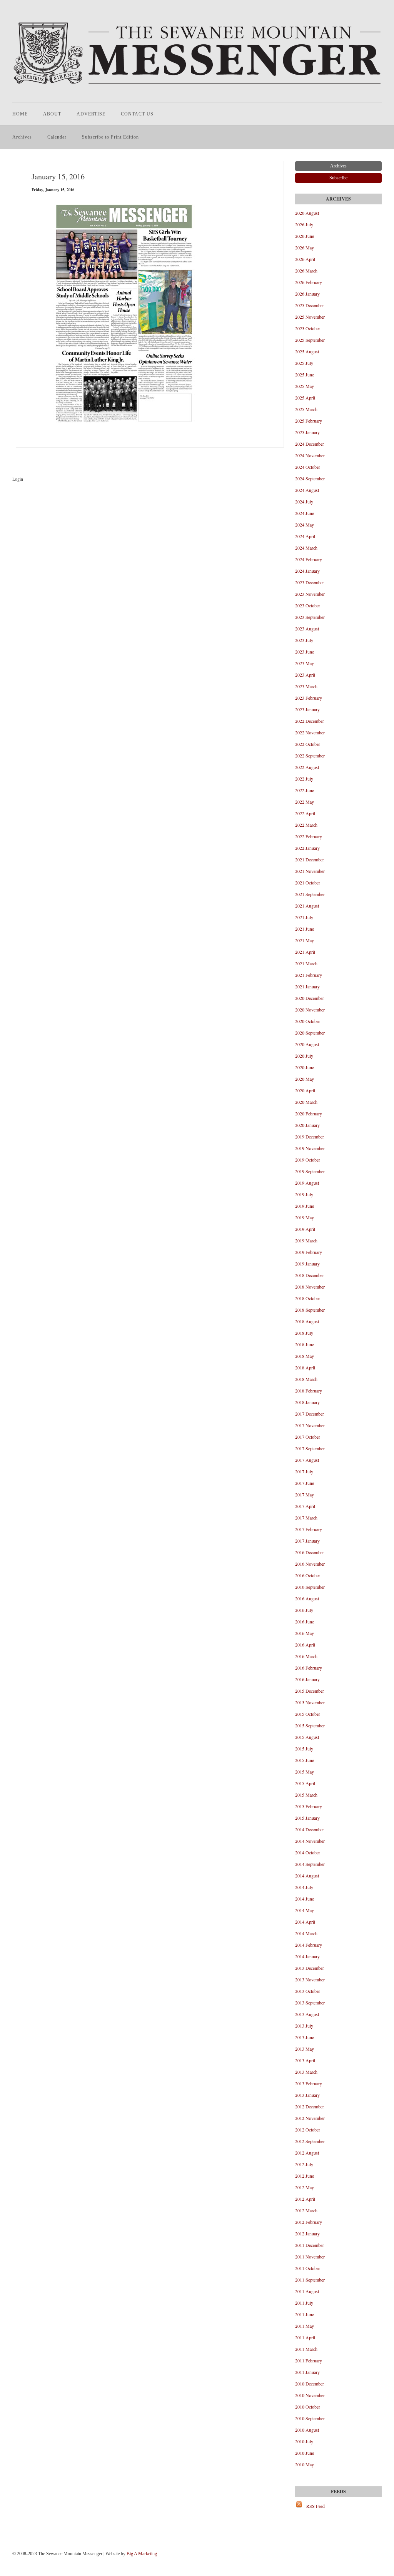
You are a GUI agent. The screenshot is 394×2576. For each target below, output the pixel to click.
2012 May (305, 2187)
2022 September (310, 756)
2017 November (310, 1425)
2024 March (306, 548)
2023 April (305, 675)
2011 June (305, 2314)
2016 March (306, 1656)
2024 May (305, 525)
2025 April (305, 398)
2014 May (305, 1910)
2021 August (307, 906)
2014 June (305, 1899)
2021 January (307, 986)
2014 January (307, 1956)
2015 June (305, 1760)
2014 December (310, 1829)
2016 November (310, 1564)
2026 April (305, 259)
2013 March (306, 2072)
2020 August (307, 1044)
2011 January (307, 2372)
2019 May (305, 1217)
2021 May (305, 940)
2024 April (305, 536)
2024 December (310, 444)
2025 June (305, 374)
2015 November (310, 1702)
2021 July (304, 917)
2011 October (308, 2268)
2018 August (307, 1321)
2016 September (310, 1587)
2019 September (310, 1171)
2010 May (305, 2464)
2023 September (310, 617)
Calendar (57, 137)
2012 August (307, 2153)
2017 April (305, 1506)
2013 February (309, 2083)
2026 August (307, 213)
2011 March (306, 2349)
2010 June (305, 2453)
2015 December (310, 1691)
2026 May (305, 247)
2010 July (304, 2441)
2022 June (305, 790)
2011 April (305, 2337)
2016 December (310, 1552)
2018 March (306, 1379)
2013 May (305, 2049)
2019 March (306, 1240)
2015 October (308, 1714)
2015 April (305, 1783)
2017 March (306, 1518)
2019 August (307, 1183)
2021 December (310, 859)
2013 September (310, 2003)
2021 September (310, 894)
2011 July (304, 2303)
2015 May (305, 1772)
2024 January (307, 571)
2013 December (310, 1968)
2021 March (306, 963)
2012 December (310, 2106)
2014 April (305, 1922)
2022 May (305, 802)
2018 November (310, 1287)
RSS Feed (316, 2506)
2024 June (305, 513)
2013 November (310, 1979)
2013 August (307, 2014)
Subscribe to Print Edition (110, 137)
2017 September (310, 1448)
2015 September (310, 1725)
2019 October (308, 1160)
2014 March (306, 1933)
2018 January (307, 1402)
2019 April (305, 1229)
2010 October (308, 2407)
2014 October (308, 1852)
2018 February (309, 1391)
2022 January (307, 848)
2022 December (310, 721)
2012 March (306, 2210)
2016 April (305, 1645)
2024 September (310, 478)
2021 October (308, 883)
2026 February (309, 282)
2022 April (305, 813)
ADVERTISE (91, 114)
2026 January (307, 294)
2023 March (306, 686)
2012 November (310, 2118)
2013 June (305, 2037)
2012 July (304, 2164)
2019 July (304, 1194)
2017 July (304, 1471)
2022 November (310, 732)
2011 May (305, 2326)
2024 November (310, 455)
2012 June (305, 2176)
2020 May (305, 1079)
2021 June (305, 929)
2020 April (305, 1090)
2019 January (307, 1264)
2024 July (304, 501)
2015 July (304, 1749)
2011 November (310, 2257)
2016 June (305, 1621)
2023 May (305, 663)
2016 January (307, 1679)
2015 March (306, 1795)
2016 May (305, 1633)
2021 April (305, 952)
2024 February (309, 559)
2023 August (307, 629)
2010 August (307, 2430)
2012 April (305, 2199)
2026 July (304, 224)
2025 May (305, 386)
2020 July (304, 1056)
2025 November (310, 317)
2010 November (310, 2395)
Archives (22, 137)
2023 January (307, 709)
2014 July (304, 1887)
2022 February (309, 836)
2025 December (310, 305)
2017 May (305, 1494)
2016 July (304, 1610)
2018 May (305, 1356)
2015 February (309, 1806)
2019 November (310, 1148)
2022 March (306, 825)
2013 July (304, 2026)
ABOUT (52, 114)
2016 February (309, 1668)
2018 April (305, 1367)
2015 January (307, 1818)
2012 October (308, 2130)
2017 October (308, 1437)
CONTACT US (137, 114)
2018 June (305, 1344)
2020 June (305, 1067)
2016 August (307, 1598)
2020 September (310, 1033)
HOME (20, 114)
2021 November (310, 871)
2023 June (305, 652)
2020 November (310, 1010)
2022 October (308, 744)
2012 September (310, 2141)
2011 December (310, 2245)
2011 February (309, 2360)
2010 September (310, 2418)
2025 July (304, 363)
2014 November (310, 1841)
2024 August (307, 490)
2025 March (306, 409)
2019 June (305, 1206)
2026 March (306, 271)
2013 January (307, 2095)
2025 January (307, 432)
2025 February (309, 421)
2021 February (309, 975)
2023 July (304, 640)
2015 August (307, 1737)
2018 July (304, 1333)
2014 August (307, 1876)
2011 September (310, 2280)
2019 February (309, 1252)
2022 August (307, 767)
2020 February (309, 1113)
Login (18, 479)
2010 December (310, 2384)
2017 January (307, 1541)
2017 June (305, 1483)
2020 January (307, 1125)
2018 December (310, 1275)
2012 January (307, 2233)
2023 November (310, 594)
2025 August (307, 351)
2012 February (309, 2222)
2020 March (306, 1102)
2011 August (307, 2291)
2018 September (310, 1310)
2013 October (308, 1991)
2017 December (310, 1414)
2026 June (305, 236)
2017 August (307, 1460)
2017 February (309, 1529)
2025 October (308, 328)
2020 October (308, 1021)
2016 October (308, 1575)
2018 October (308, 1298)
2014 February (309, 1945)
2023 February (309, 698)
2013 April (305, 2060)
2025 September (310, 340)
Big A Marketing (142, 2554)
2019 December (310, 1137)
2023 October (308, 605)
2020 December (310, 998)
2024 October (308, 467)
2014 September (310, 1864)
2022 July (304, 779)
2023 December (310, 582)
